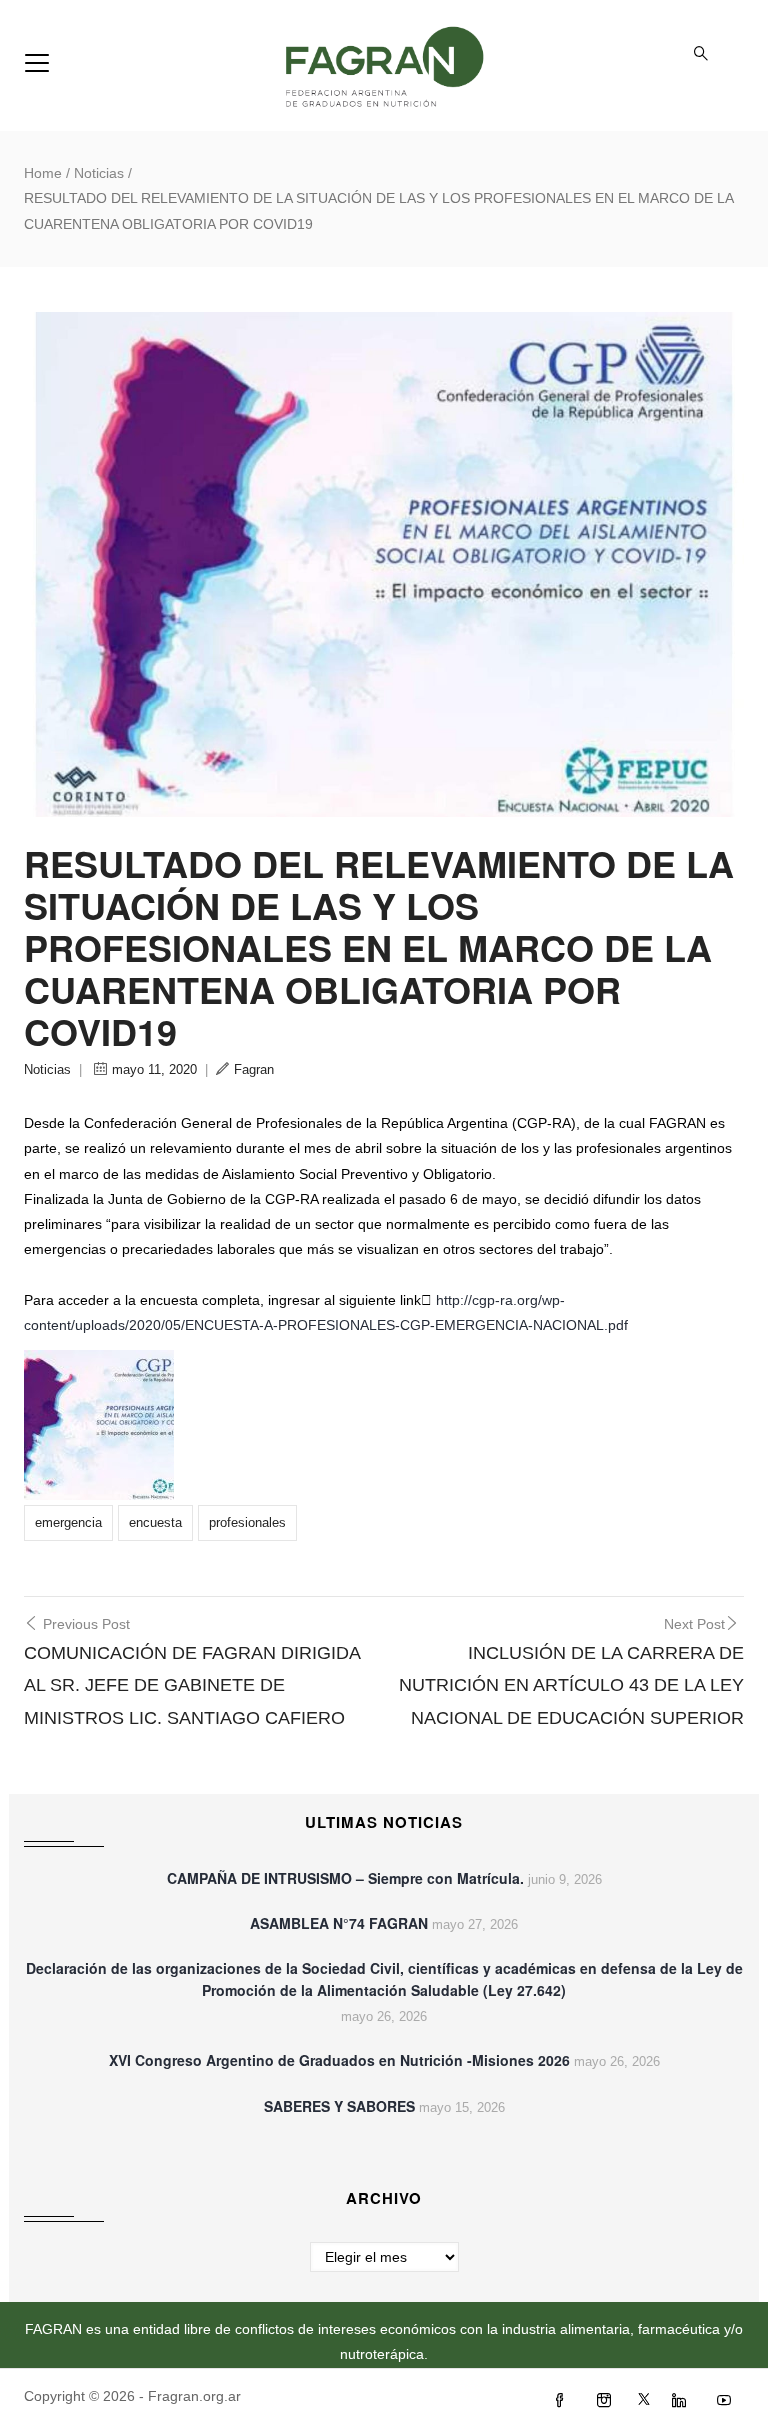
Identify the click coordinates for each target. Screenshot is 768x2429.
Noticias (99, 173)
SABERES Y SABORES (339, 2106)
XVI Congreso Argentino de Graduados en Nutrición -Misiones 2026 (339, 2060)
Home (43, 173)
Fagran (254, 1069)
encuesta (155, 1522)
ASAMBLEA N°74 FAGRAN (339, 1923)
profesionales (247, 1522)
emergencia (68, 1522)
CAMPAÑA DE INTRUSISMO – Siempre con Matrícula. (345, 1878)
